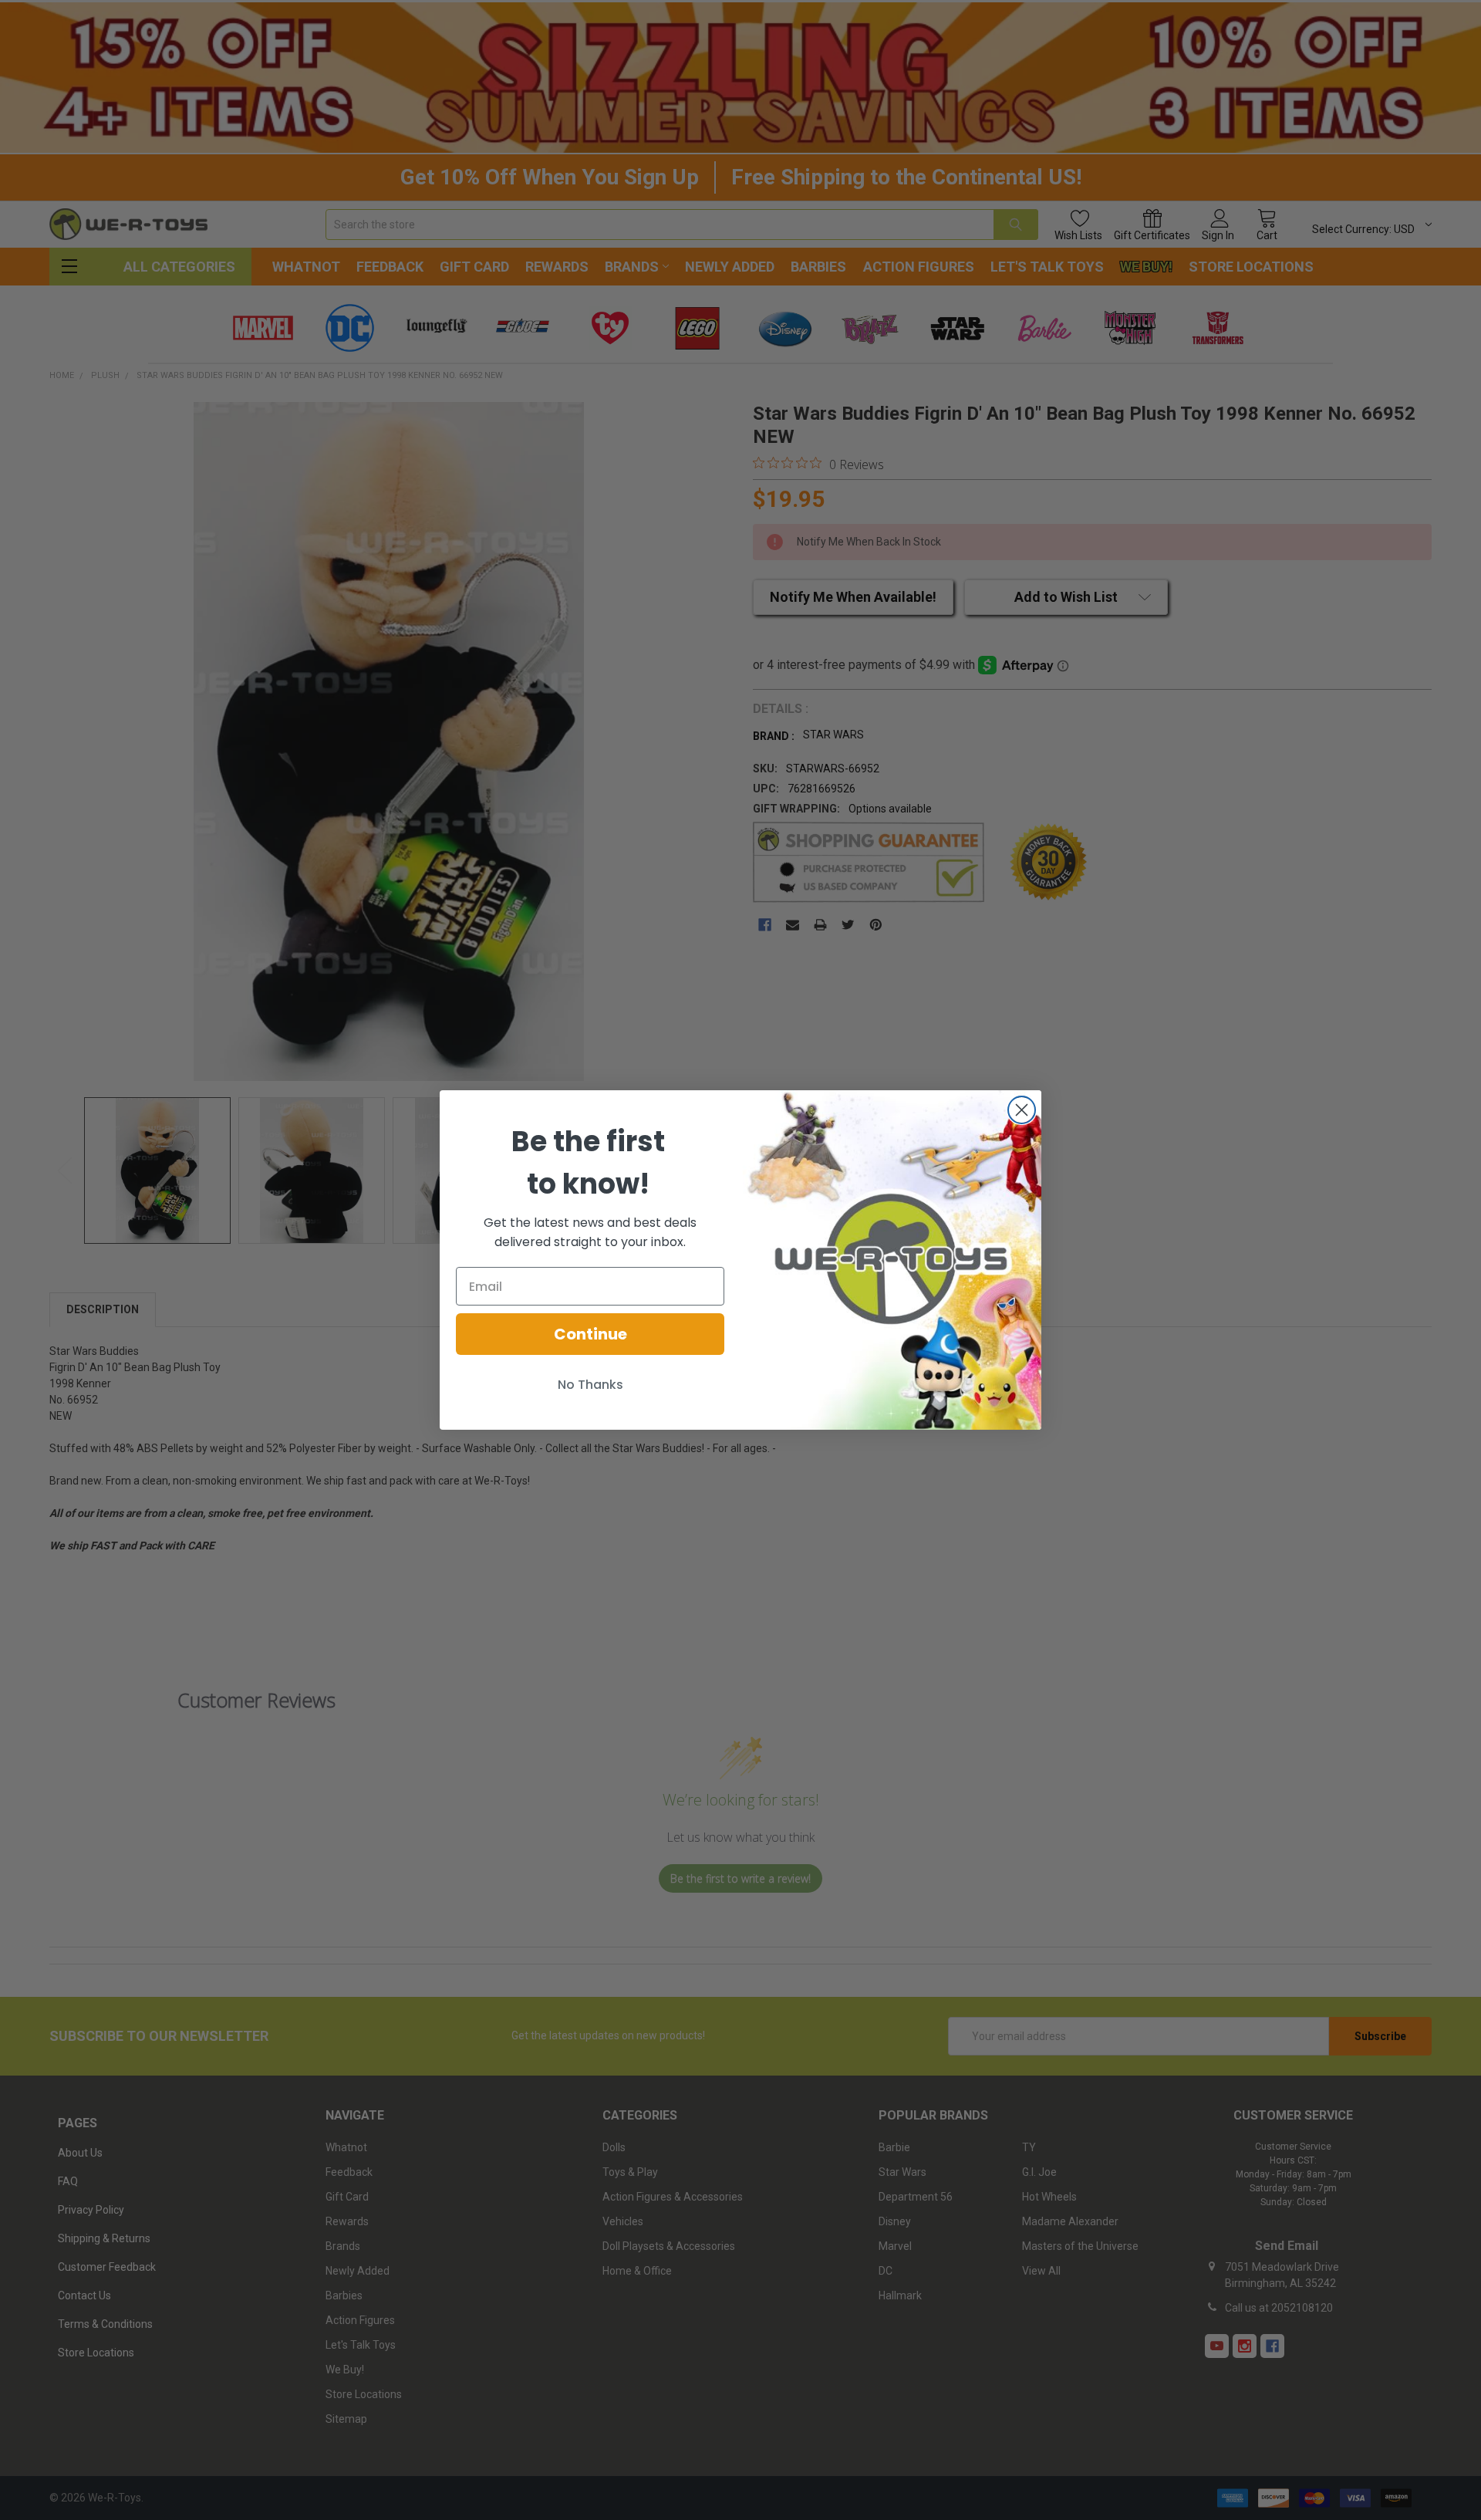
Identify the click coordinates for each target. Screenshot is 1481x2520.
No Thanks (590, 1385)
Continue (590, 1334)
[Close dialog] (1022, 1110)
